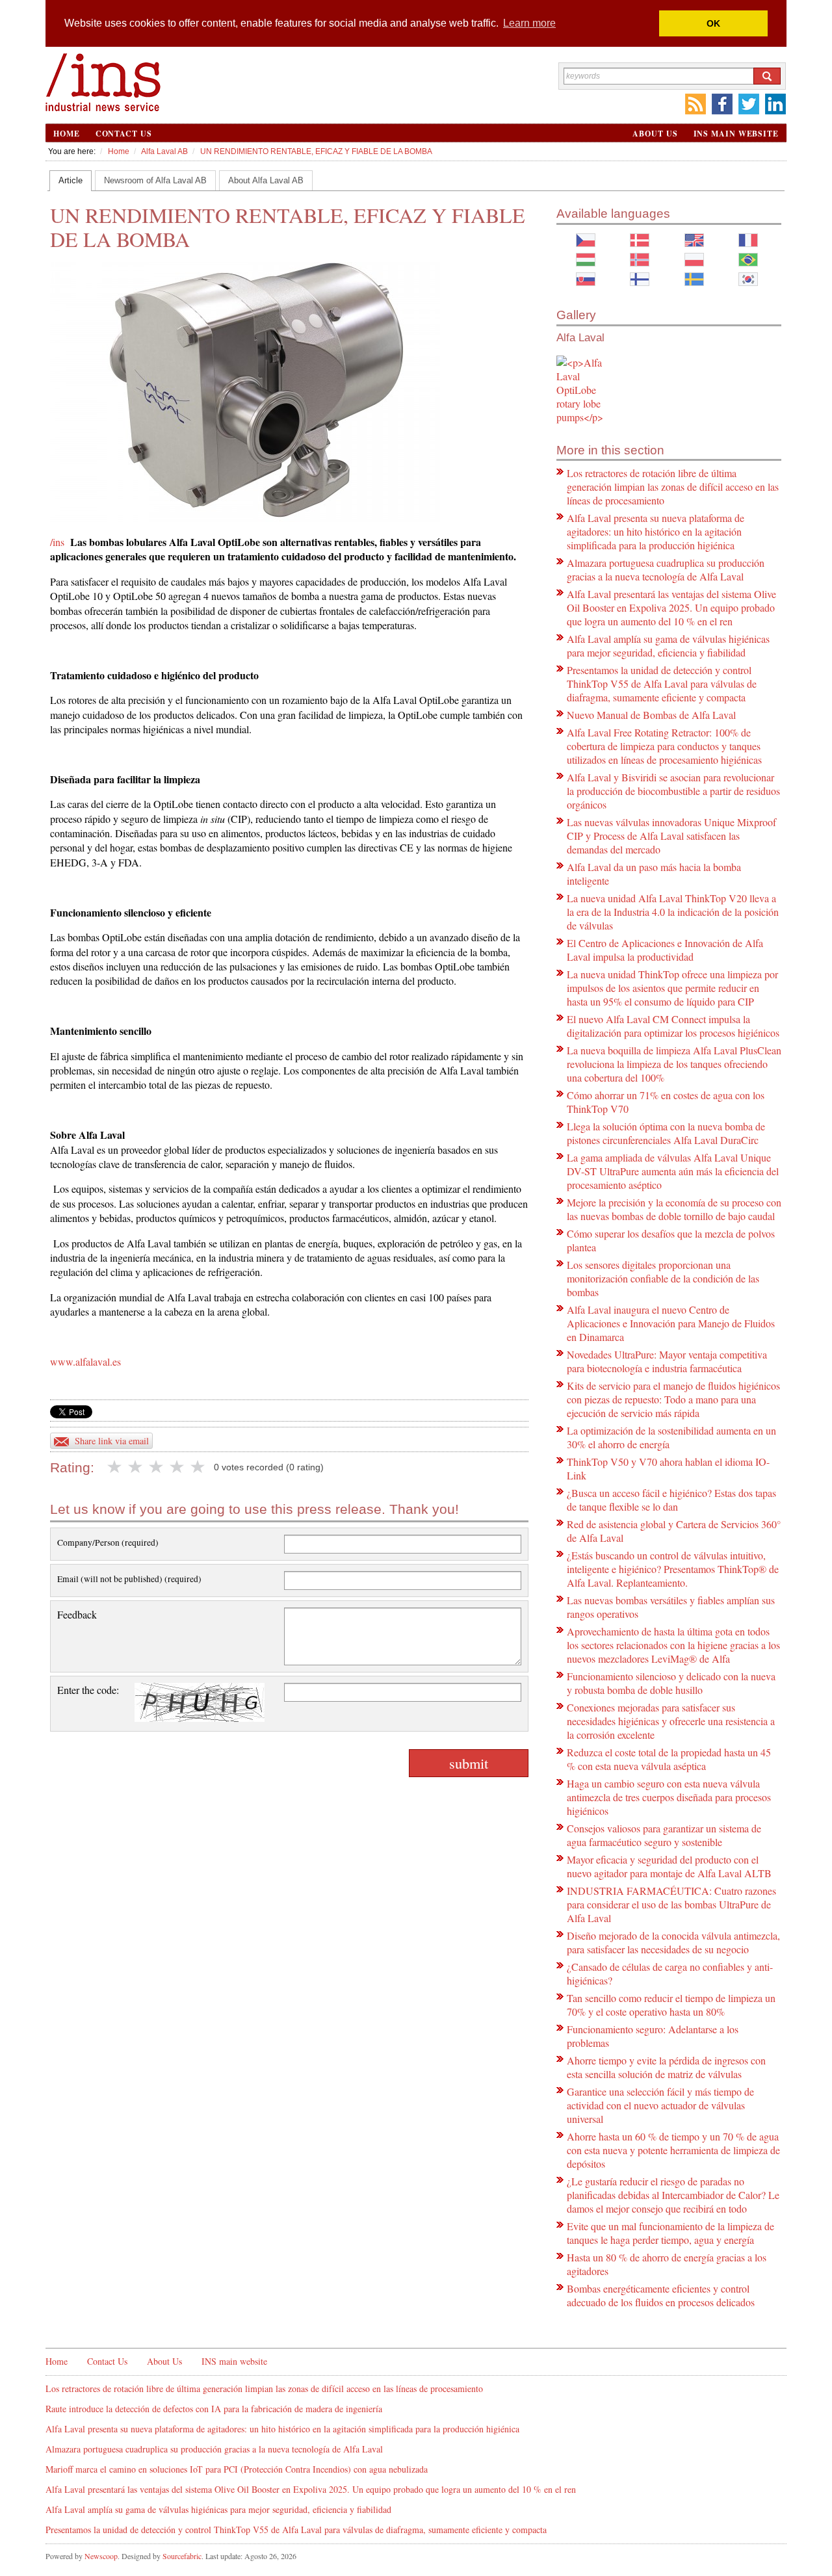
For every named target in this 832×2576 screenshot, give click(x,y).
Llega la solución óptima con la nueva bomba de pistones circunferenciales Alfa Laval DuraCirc (666, 1133)
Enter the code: (88, 1690)
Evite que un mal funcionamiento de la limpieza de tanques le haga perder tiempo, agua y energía (670, 2233)
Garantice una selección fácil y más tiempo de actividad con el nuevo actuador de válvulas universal (660, 2105)
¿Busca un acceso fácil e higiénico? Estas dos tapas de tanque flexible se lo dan (671, 1500)
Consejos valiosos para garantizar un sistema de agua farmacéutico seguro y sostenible (664, 1835)
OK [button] (713, 23)
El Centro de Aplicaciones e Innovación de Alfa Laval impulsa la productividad (665, 950)
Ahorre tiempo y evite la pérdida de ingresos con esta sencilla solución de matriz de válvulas (666, 2067)
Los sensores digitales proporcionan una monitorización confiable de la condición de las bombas (663, 1278)
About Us (655, 134)
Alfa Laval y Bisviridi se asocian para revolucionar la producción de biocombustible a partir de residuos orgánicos (673, 791)
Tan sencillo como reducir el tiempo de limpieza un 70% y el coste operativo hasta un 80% (671, 2005)
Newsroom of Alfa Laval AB (155, 180)
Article (71, 180)
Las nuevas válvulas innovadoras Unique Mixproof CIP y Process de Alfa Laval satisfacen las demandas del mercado (671, 836)
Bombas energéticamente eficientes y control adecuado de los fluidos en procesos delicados (661, 2295)
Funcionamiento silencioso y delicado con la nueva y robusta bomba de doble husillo (671, 1683)
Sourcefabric (182, 2556)
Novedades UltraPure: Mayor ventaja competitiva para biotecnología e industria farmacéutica (667, 1361)
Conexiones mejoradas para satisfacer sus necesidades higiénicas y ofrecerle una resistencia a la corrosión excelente (671, 1721)
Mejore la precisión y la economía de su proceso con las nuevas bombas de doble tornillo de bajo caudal (674, 1209)
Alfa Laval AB (164, 151)
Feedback (77, 1614)
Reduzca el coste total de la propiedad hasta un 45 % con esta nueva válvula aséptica (669, 1759)
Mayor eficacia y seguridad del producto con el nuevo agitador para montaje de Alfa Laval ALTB (669, 1866)
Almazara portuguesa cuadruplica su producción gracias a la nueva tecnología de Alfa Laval (666, 569)
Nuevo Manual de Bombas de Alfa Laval (651, 715)
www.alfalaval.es (85, 1361)
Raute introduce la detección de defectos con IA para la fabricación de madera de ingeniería (214, 2409)
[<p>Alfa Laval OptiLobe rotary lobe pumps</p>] (581, 390)
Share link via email (112, 1441)
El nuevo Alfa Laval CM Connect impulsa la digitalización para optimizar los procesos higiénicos (673, 1026)
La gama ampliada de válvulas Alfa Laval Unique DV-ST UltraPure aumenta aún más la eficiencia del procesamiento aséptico (673, 1171)
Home (67, 134)
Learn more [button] (529, 23)
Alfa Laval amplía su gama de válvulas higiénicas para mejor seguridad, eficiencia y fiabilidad (668, 645)
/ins (57, 542)
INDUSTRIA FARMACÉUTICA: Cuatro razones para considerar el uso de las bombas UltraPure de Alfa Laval (671, 1904)
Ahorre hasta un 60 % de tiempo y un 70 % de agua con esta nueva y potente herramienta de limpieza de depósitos (673, 2150)
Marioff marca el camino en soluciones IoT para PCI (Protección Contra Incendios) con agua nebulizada (237, 2469)
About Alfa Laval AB (266, 180)
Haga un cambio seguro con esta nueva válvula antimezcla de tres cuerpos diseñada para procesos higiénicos (669, 1797)
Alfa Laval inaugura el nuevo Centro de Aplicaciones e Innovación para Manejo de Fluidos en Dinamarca (671, 1323)
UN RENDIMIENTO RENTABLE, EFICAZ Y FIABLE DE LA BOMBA (316, 151)
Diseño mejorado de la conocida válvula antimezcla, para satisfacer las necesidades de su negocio (673, 1942)
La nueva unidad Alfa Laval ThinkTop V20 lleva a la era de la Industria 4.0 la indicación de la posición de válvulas (673, 912)
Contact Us (124, 134)
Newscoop (101, 2556)
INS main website (736, 134)
